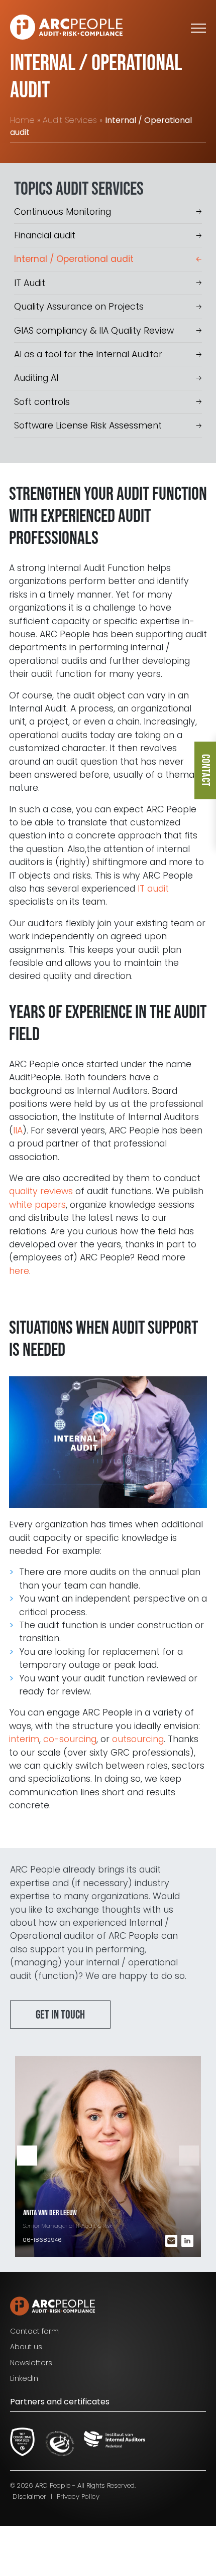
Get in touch (60, 2015)
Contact (205, 770)
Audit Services (70, 120)
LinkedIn (24, 2378)
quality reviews (41, 1191)
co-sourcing (70, 1739)
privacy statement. (69, 2534)
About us (26, 2347)
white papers (37, 1205)
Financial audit (45, 235)
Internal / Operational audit (74, 259)
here (19, 1271)
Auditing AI (36, 378)
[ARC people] (66, 27)
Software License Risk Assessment (88, 425)
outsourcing (138, 1739)
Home (22, 120)
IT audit (153, 889)
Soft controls (42, 402)
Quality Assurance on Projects (79, 307)
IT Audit (30, 283)
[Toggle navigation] (198, 27)
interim (24, 1739)
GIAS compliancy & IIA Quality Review (94, 331)
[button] (189, 2156)
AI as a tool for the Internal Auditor (88, 354)
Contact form (34, 2331)
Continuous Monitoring (63, 212)
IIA (18, 1130)
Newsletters (31, 2363)
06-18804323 (42, 2240)
